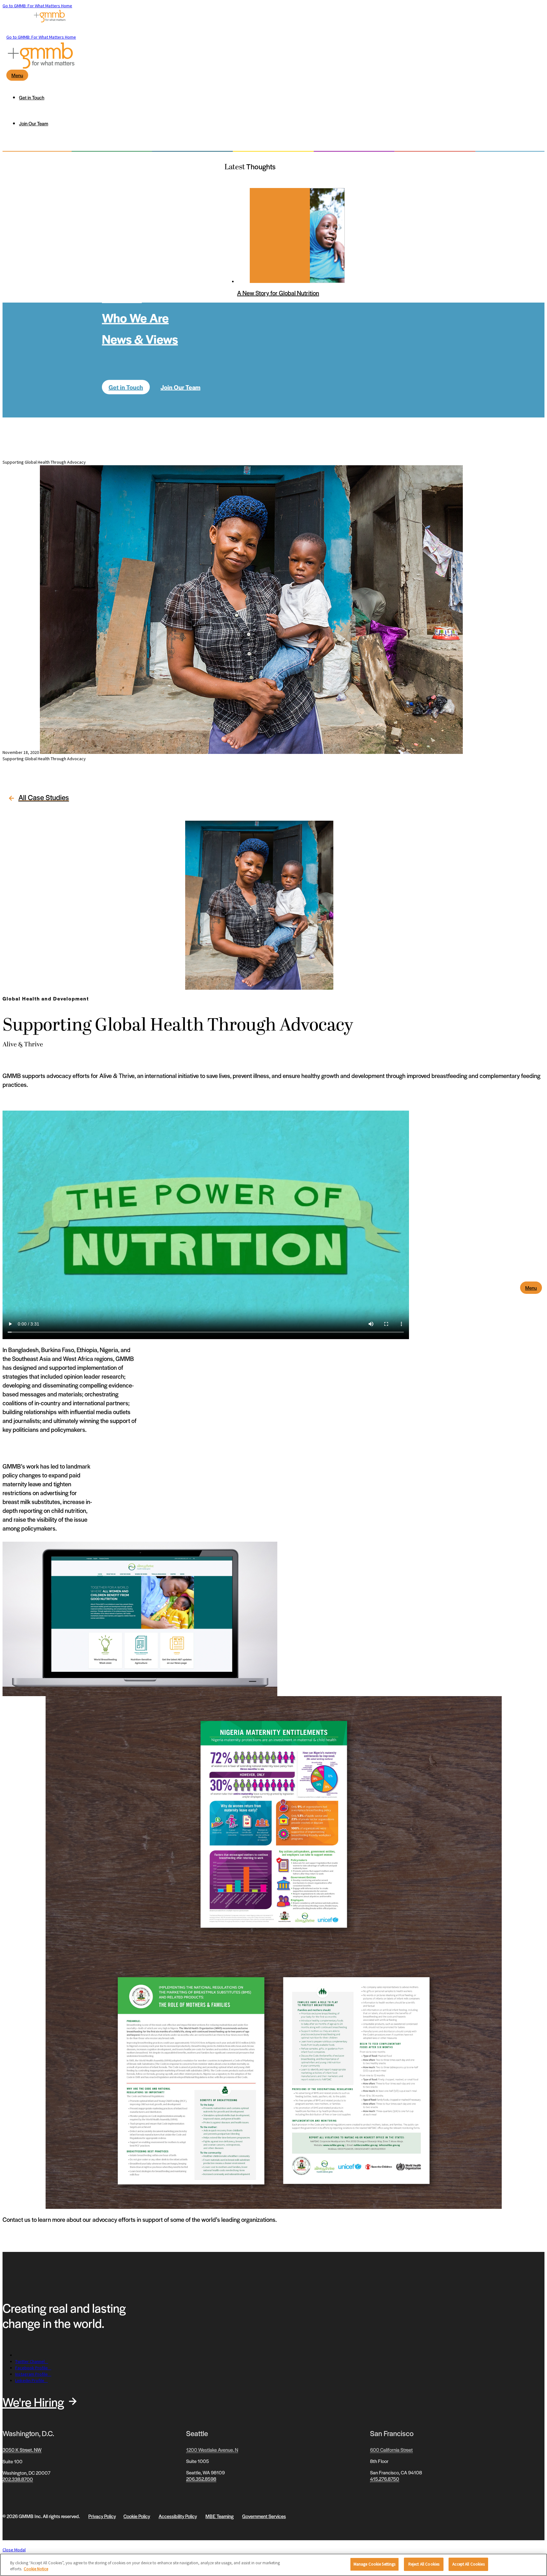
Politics (122, 296)
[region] (273, 2565)
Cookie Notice (36, 2569)
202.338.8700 (18, 2479)
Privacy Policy (102, 2516)
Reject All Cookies (424, 2564)
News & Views (140, 338)
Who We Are (135, 317)
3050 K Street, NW (22, 2450)
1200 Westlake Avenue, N (212, 2450)
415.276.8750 (385, 2479)
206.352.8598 (201, 2479)
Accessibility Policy (178, 2516)
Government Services (264, 2516)
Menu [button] (531, 1288)
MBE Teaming (220, 2516)
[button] (37, 799)
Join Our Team (180, 387)
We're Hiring (33, 2402)
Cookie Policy (137, 2516)
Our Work (127, 254)
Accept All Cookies (468, 2564)
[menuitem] (280, 97)
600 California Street (391, 2450)
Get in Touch (126, 387)
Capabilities (135, 275)
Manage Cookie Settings (375, 2564)
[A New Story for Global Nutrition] (280, 235)
